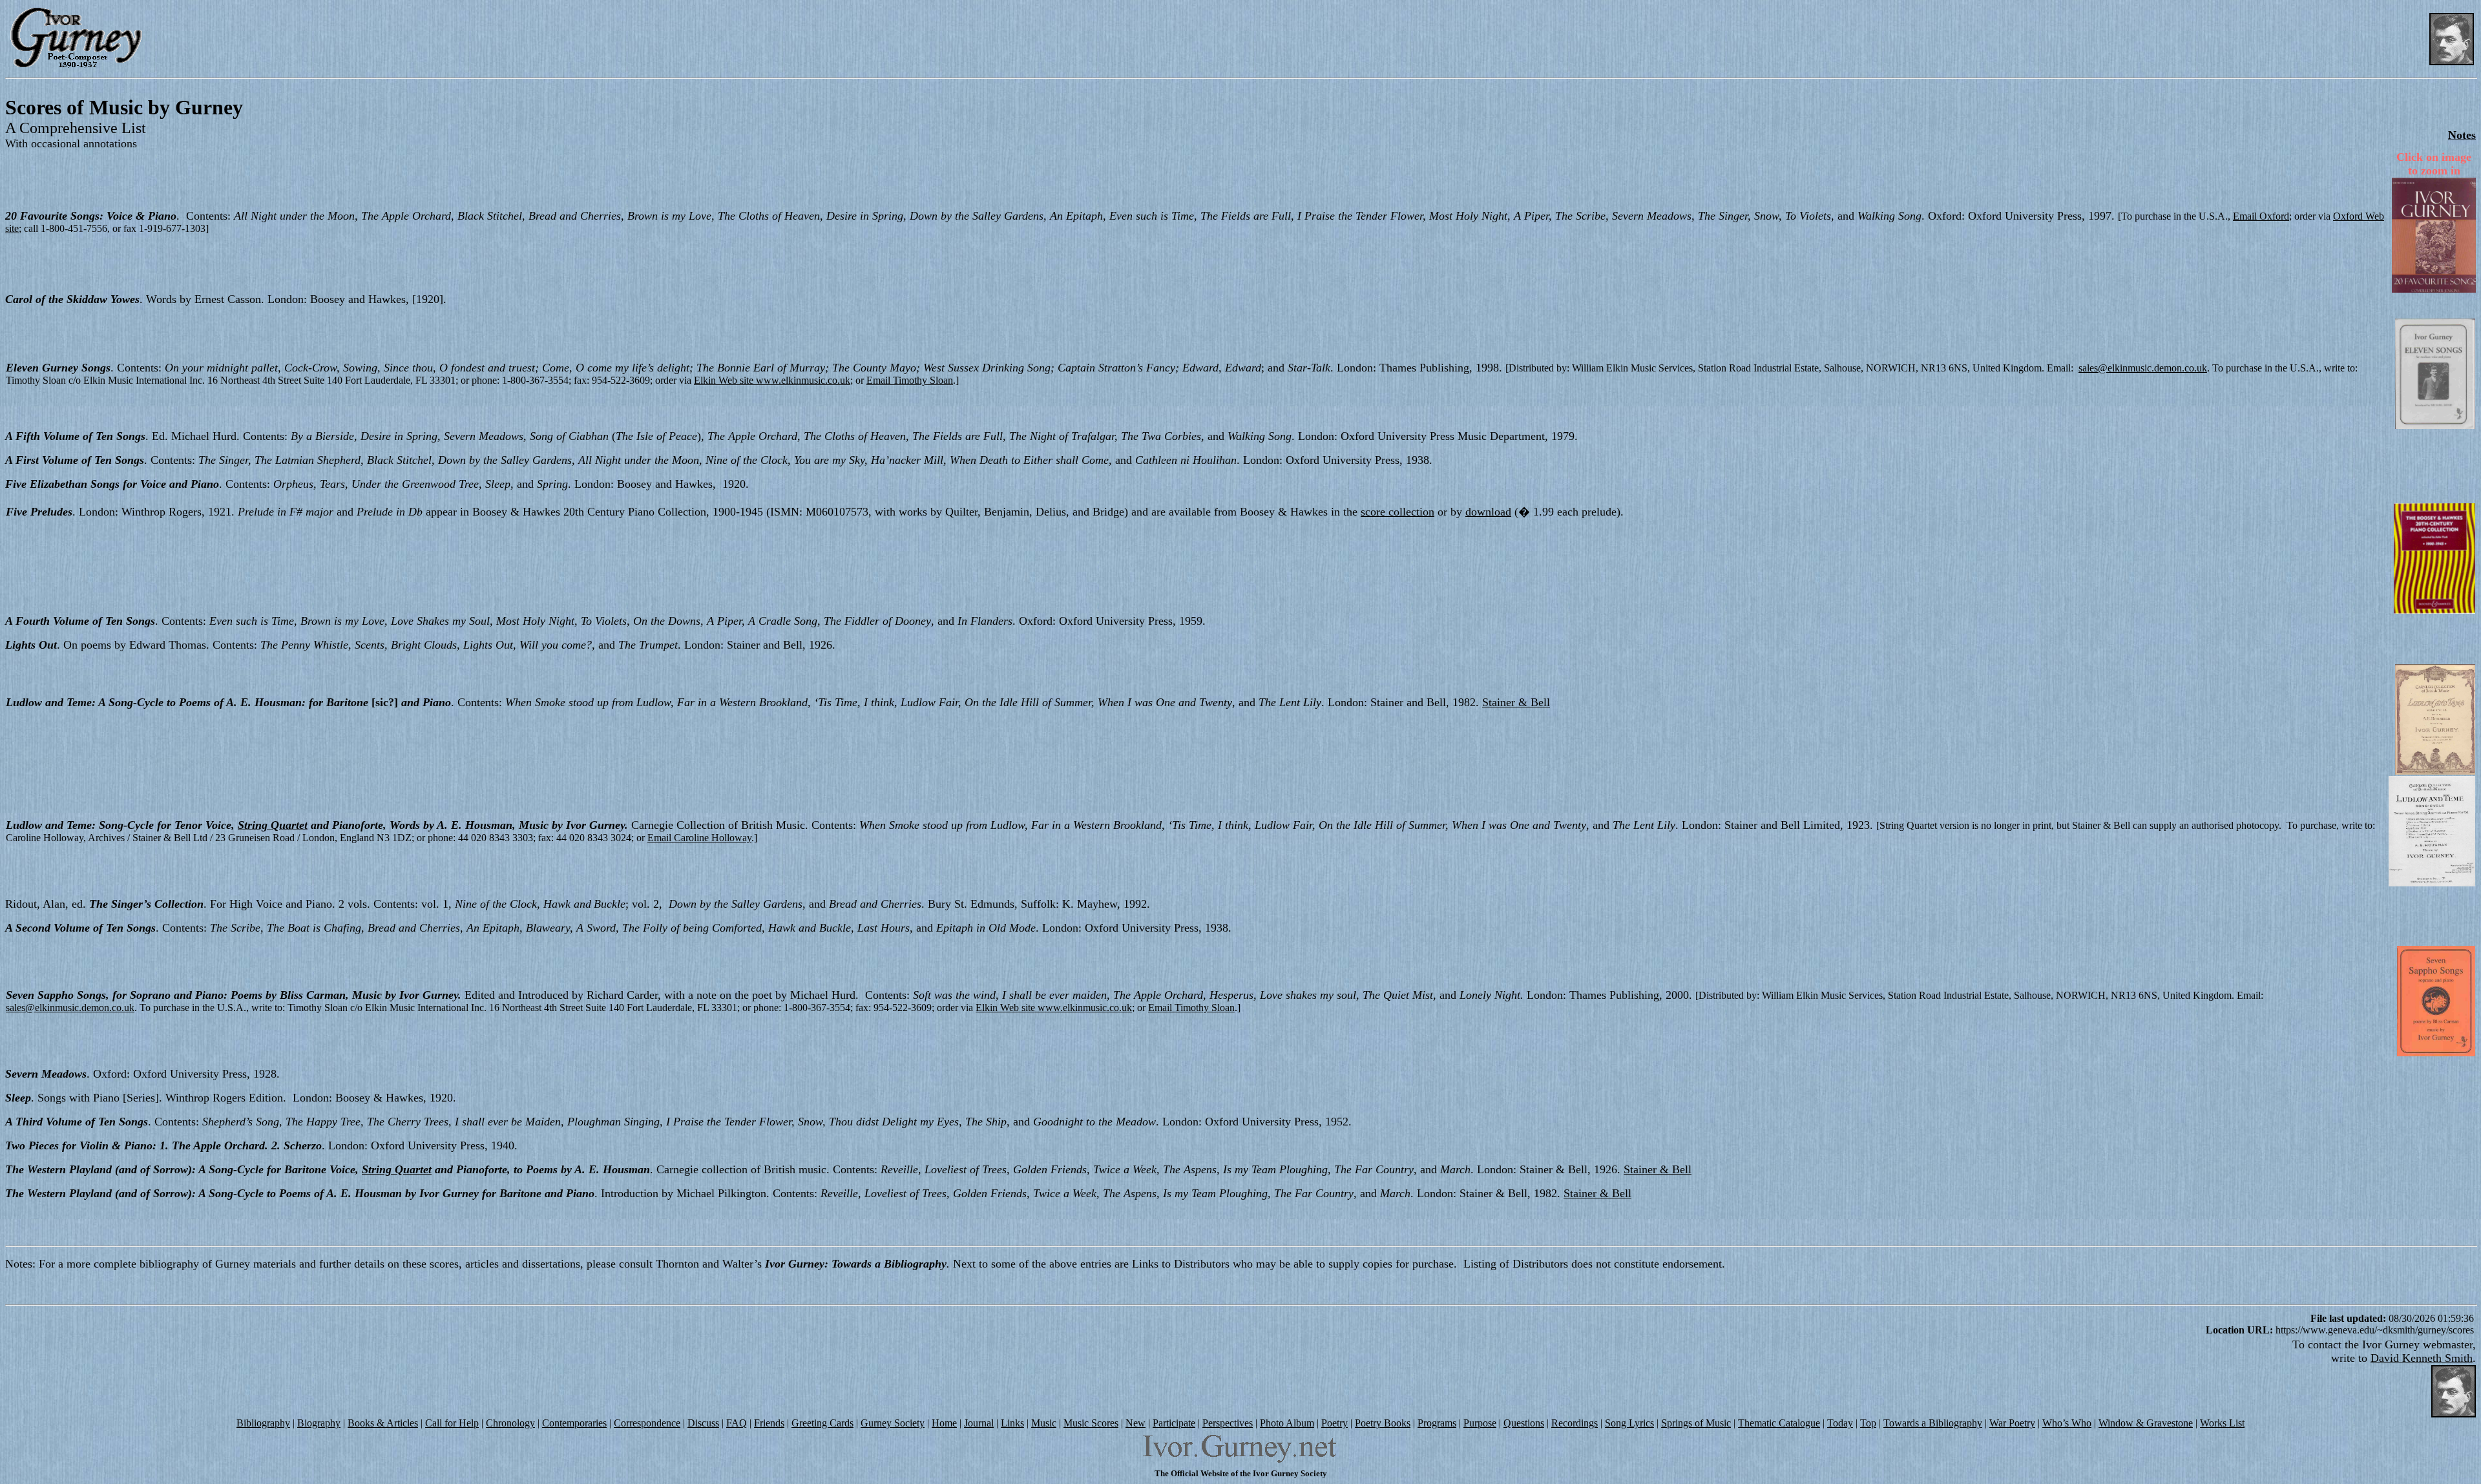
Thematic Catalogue (1779, 1423)
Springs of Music (1696, 1423)
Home (944, 1423)
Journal (979, 1423)
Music (1044, 1423)
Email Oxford (2261, 216)
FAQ (737, 1423)
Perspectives (1228, 1423)
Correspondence (647, 1423)
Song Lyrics (1629, 1423)
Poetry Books (1383, 1423)
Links (1012, 1423)
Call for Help (452, 1423)
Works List (2222, 1423)
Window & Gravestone (2146, 1423)
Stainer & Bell (1516, 702)
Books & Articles (383, 1423)
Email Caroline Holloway (699, 838)
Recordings (1575, 1423)
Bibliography (263, 1423)
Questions (1524, 1423)
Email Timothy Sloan (910, 380)
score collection (1398, 512)
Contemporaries (574, 1423)
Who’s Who (2067, 1423)
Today (1840, 1423)
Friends (769, 1423)
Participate (1174, 1423)
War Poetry (2012, 1423)
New (1136, 1423)
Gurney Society (893, 1423)
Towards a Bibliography (1933, 1423)
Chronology (510, 1423)
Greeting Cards (822, 1423)
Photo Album (1287, 1423)
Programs (1437, 1423)
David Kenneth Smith (2422, 1358)
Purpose (1480, 1423)
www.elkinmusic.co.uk (803, 380)
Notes (2462, 135)
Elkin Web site (725, 380)
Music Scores (1091, 1423)
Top (1868, 1423)
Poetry (1335, 1423)
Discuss (703, 1423)
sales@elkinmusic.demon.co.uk (2143, 368)
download (1488, 512)
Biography (319, 1423)
